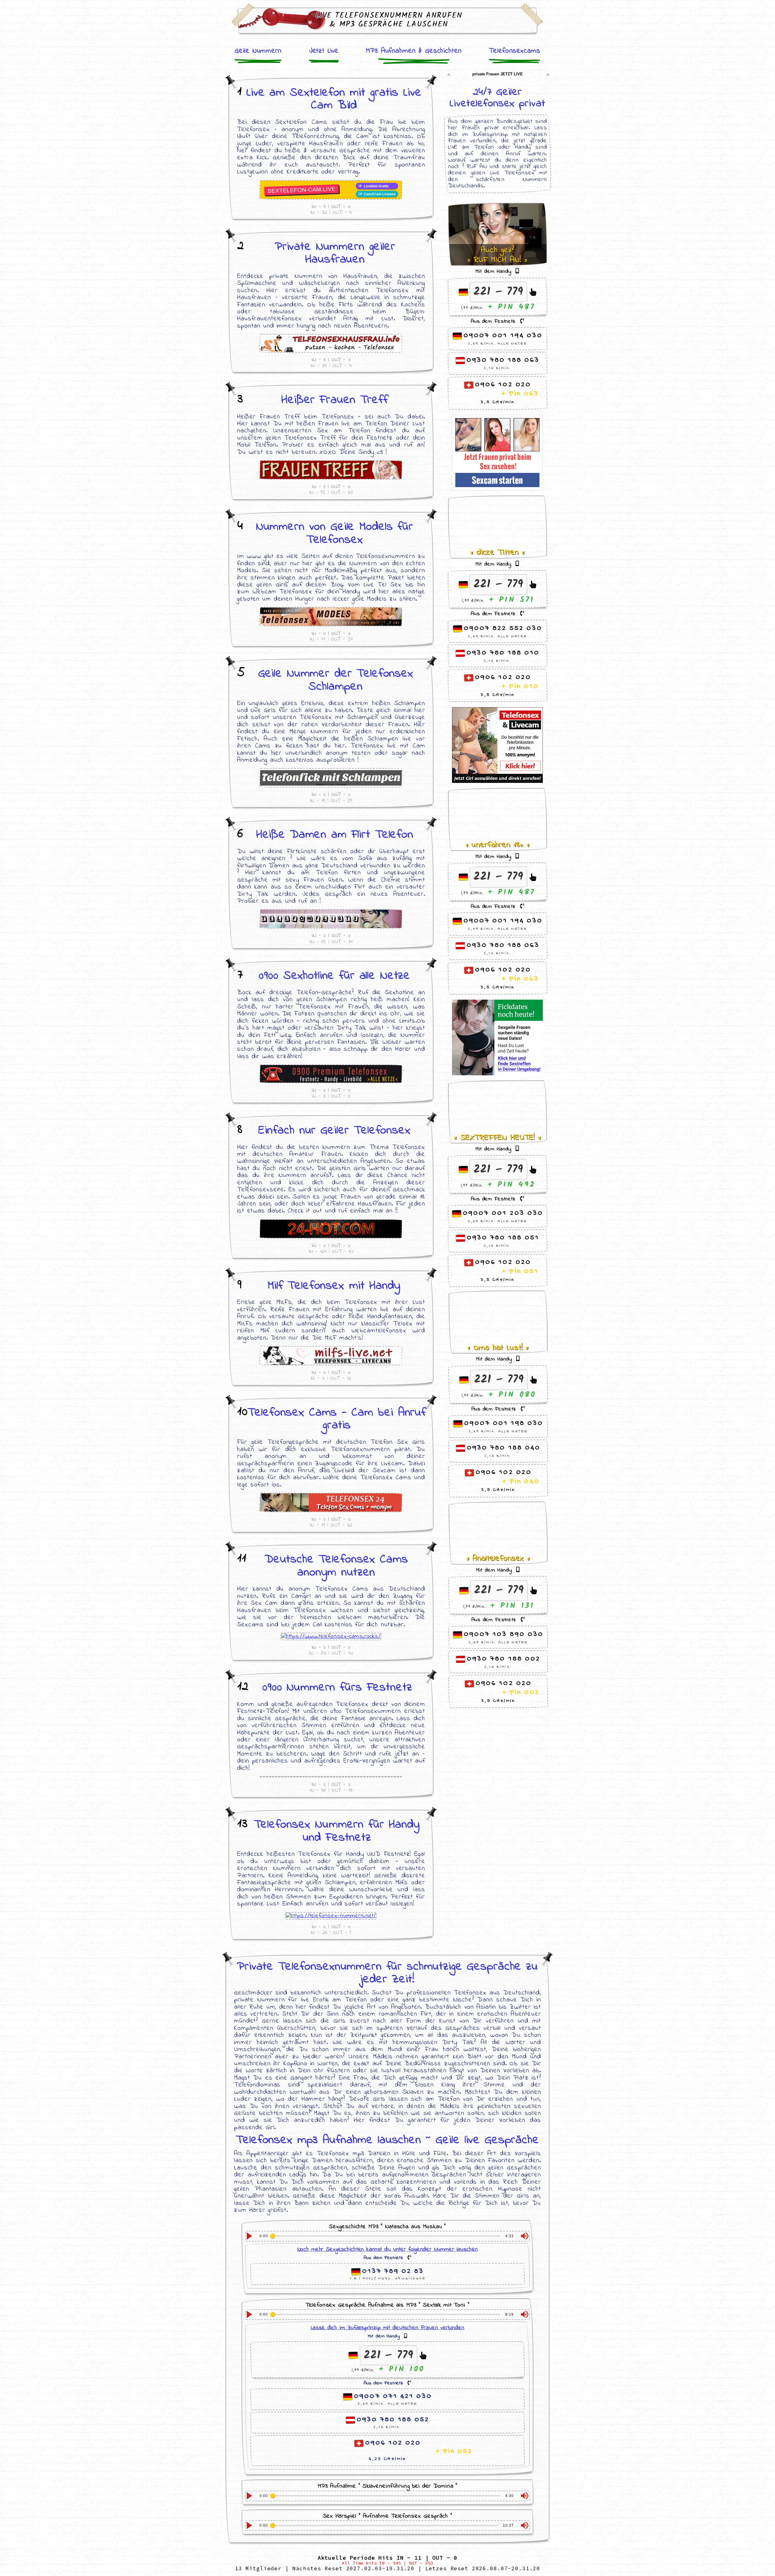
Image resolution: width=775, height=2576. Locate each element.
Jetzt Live (324, 51)
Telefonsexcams (514, 51)
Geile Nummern (258, 51)
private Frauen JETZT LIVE (498, 74)
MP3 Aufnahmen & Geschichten (414, 51)
